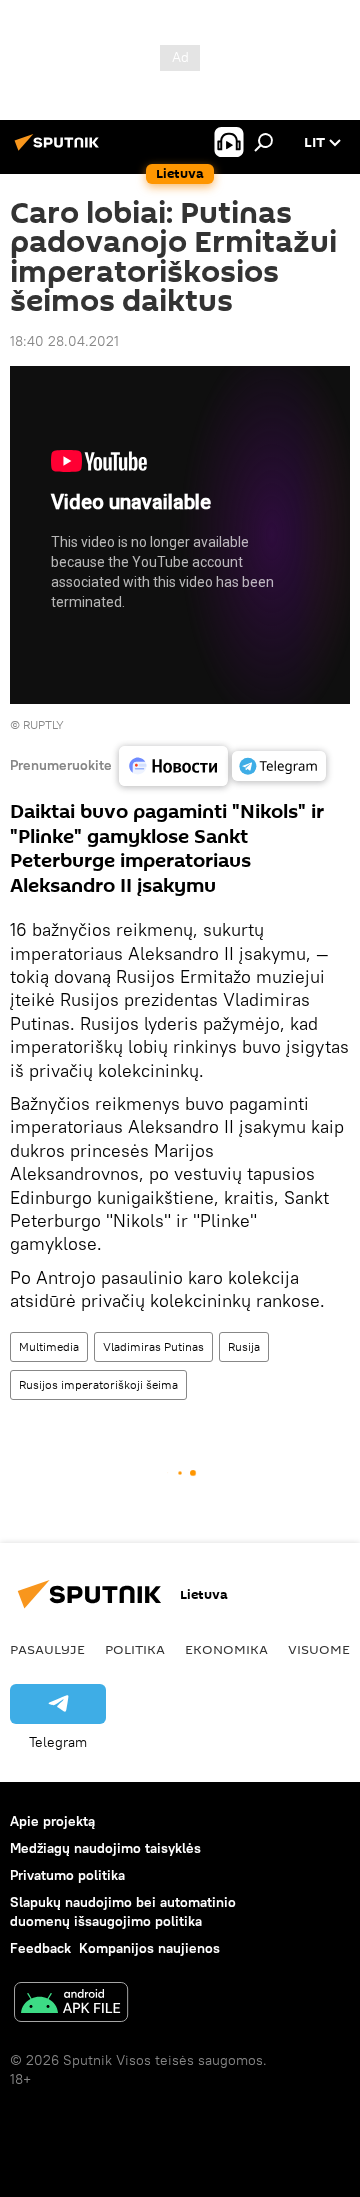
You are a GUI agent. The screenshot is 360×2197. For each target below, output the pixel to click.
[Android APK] (71, 2004)
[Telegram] (279, 766)
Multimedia (49, 1346)
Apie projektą (52, 1821)
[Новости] (173, 766)
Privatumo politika (67, 1875)
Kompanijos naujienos (149, 1948)
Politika (135, 1649)
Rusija (244, 1346)
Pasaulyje (47, 1649)
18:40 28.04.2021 (64, 341)
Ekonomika (226, 1649)
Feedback (40, 1948)
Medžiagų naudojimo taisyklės (105, 1848)
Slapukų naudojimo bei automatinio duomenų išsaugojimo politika (123, 1911)
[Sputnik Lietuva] (60, 150)
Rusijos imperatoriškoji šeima (98, 1384)
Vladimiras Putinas (153, 1346)
